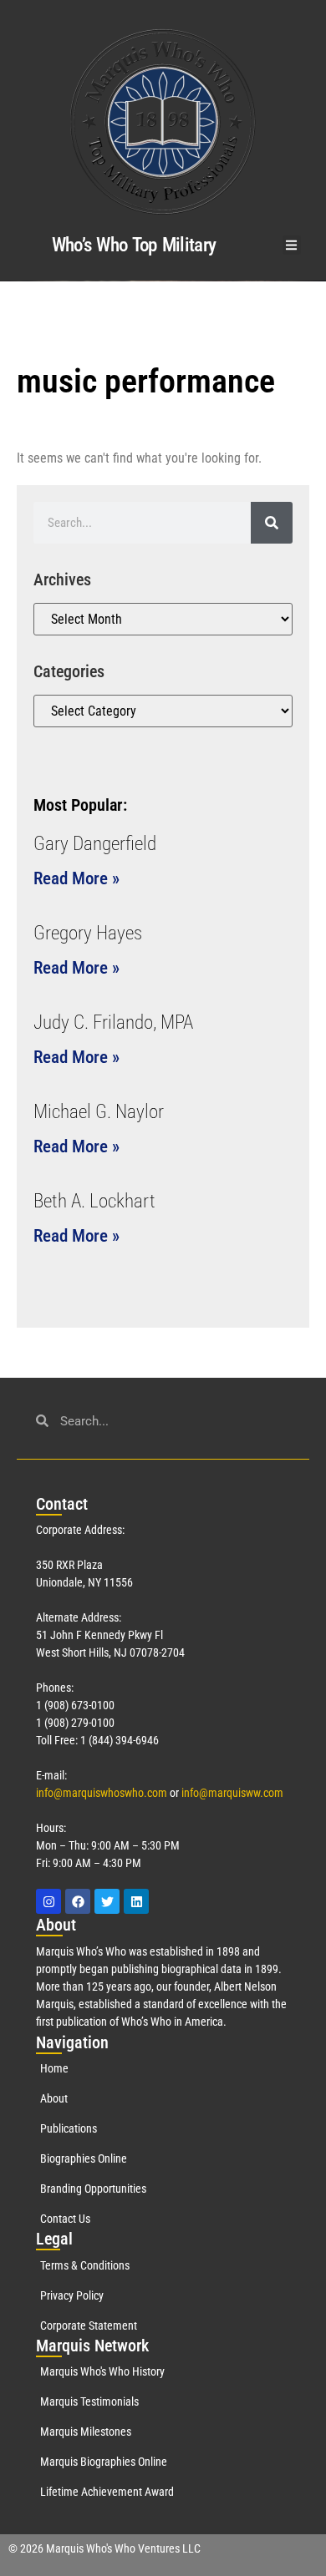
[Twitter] (107, 1901)
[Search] (272, 523)
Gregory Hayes (88, 933)
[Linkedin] (136, 1901)
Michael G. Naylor (99, 1112)
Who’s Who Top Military (134, 245)
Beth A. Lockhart (94, 1201)
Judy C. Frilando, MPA (113, 1022)
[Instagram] (48, 1901)
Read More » (76, 878)
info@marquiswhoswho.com (102, 1793)
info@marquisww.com (232, 1793)
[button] (292, 245)
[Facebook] (78, 1901)
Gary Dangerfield (95, 844)
